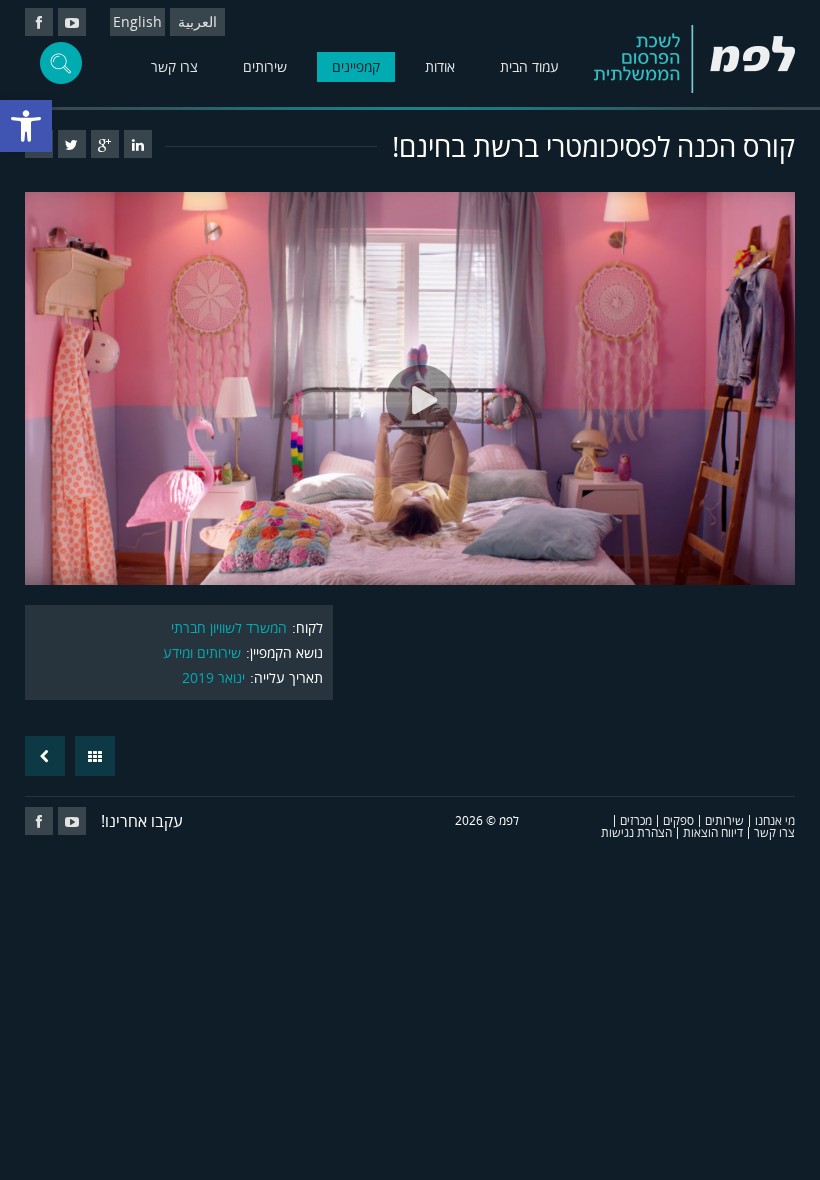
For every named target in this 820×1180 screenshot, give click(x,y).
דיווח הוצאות (713, 832)
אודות (440, 66)
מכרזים (636, 820)
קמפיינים (356, 66)
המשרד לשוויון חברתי (229, 627)
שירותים (265, 66)
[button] (26, 126)
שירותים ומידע (202, 652)
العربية (197, 21)
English (137, 21)
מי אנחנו (775, 820)
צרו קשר (174, 66)
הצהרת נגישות (636, 832)
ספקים (678, 820)
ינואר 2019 (213, 677)
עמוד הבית (529, 66)
